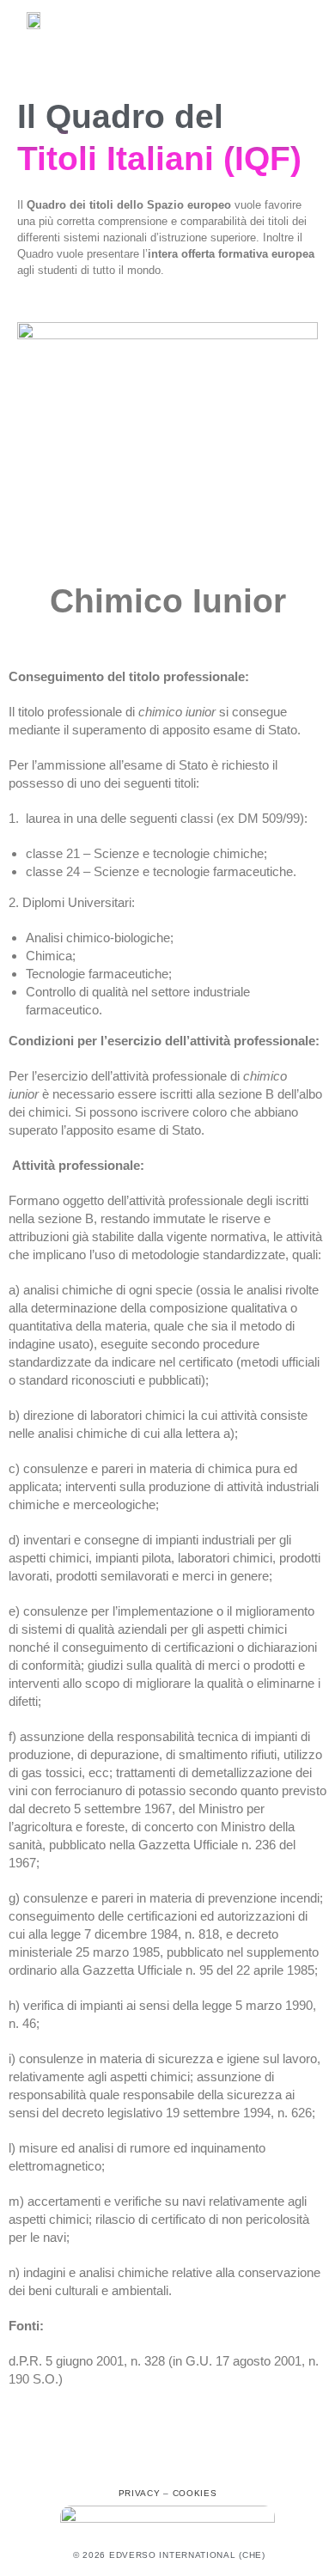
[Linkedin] (205, 2463)
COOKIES (195, 2493)
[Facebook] (130, 2463)
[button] (297, 23)
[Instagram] (167, 2463)
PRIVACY (140, 2493)
